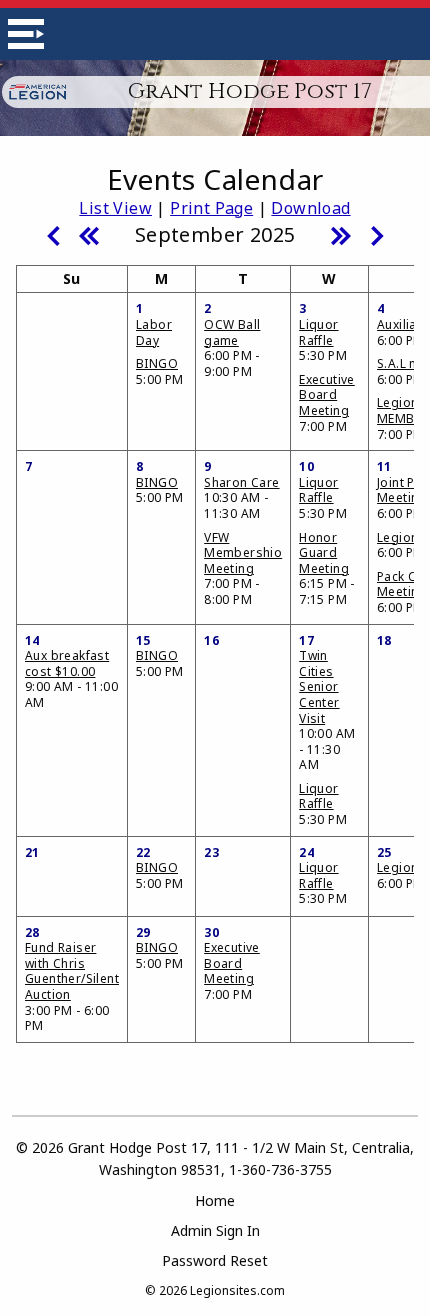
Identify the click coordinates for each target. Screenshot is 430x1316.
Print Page (211, 208)
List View (115, 208)
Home (215, 1200)
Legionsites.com (237, 1290)
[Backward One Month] (53, 234)
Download (310, 208)
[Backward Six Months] (89, 234)
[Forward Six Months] (341, 234)
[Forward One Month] (377, 234)
